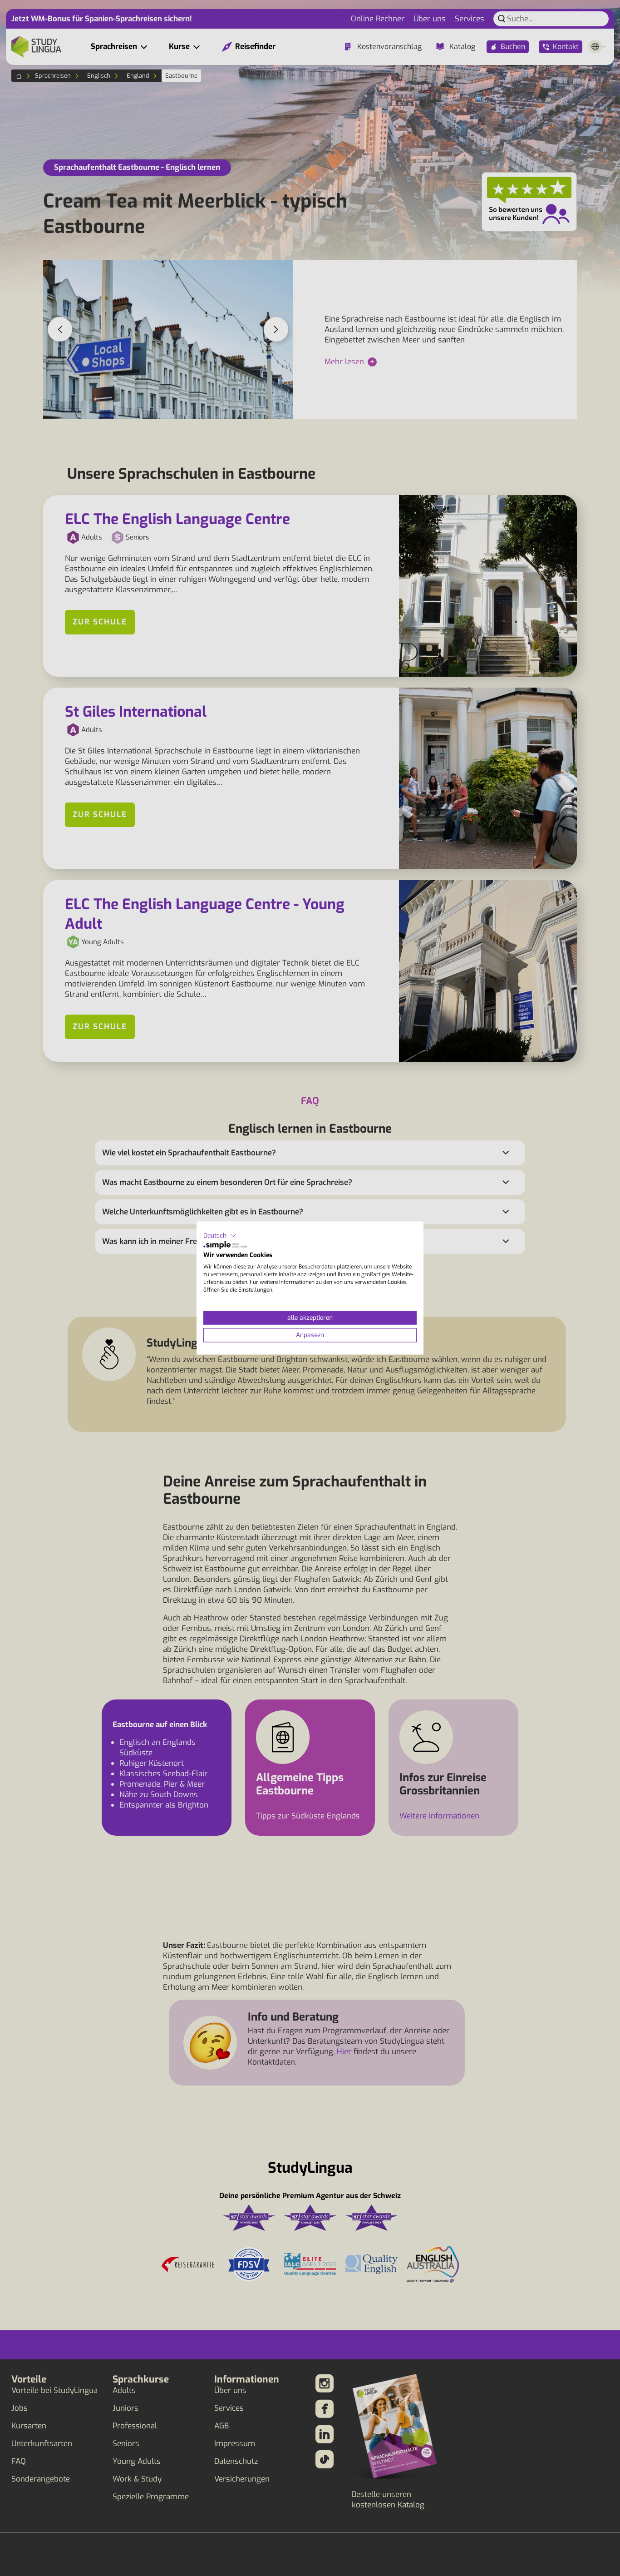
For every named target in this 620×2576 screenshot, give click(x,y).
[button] (220, 1236)
